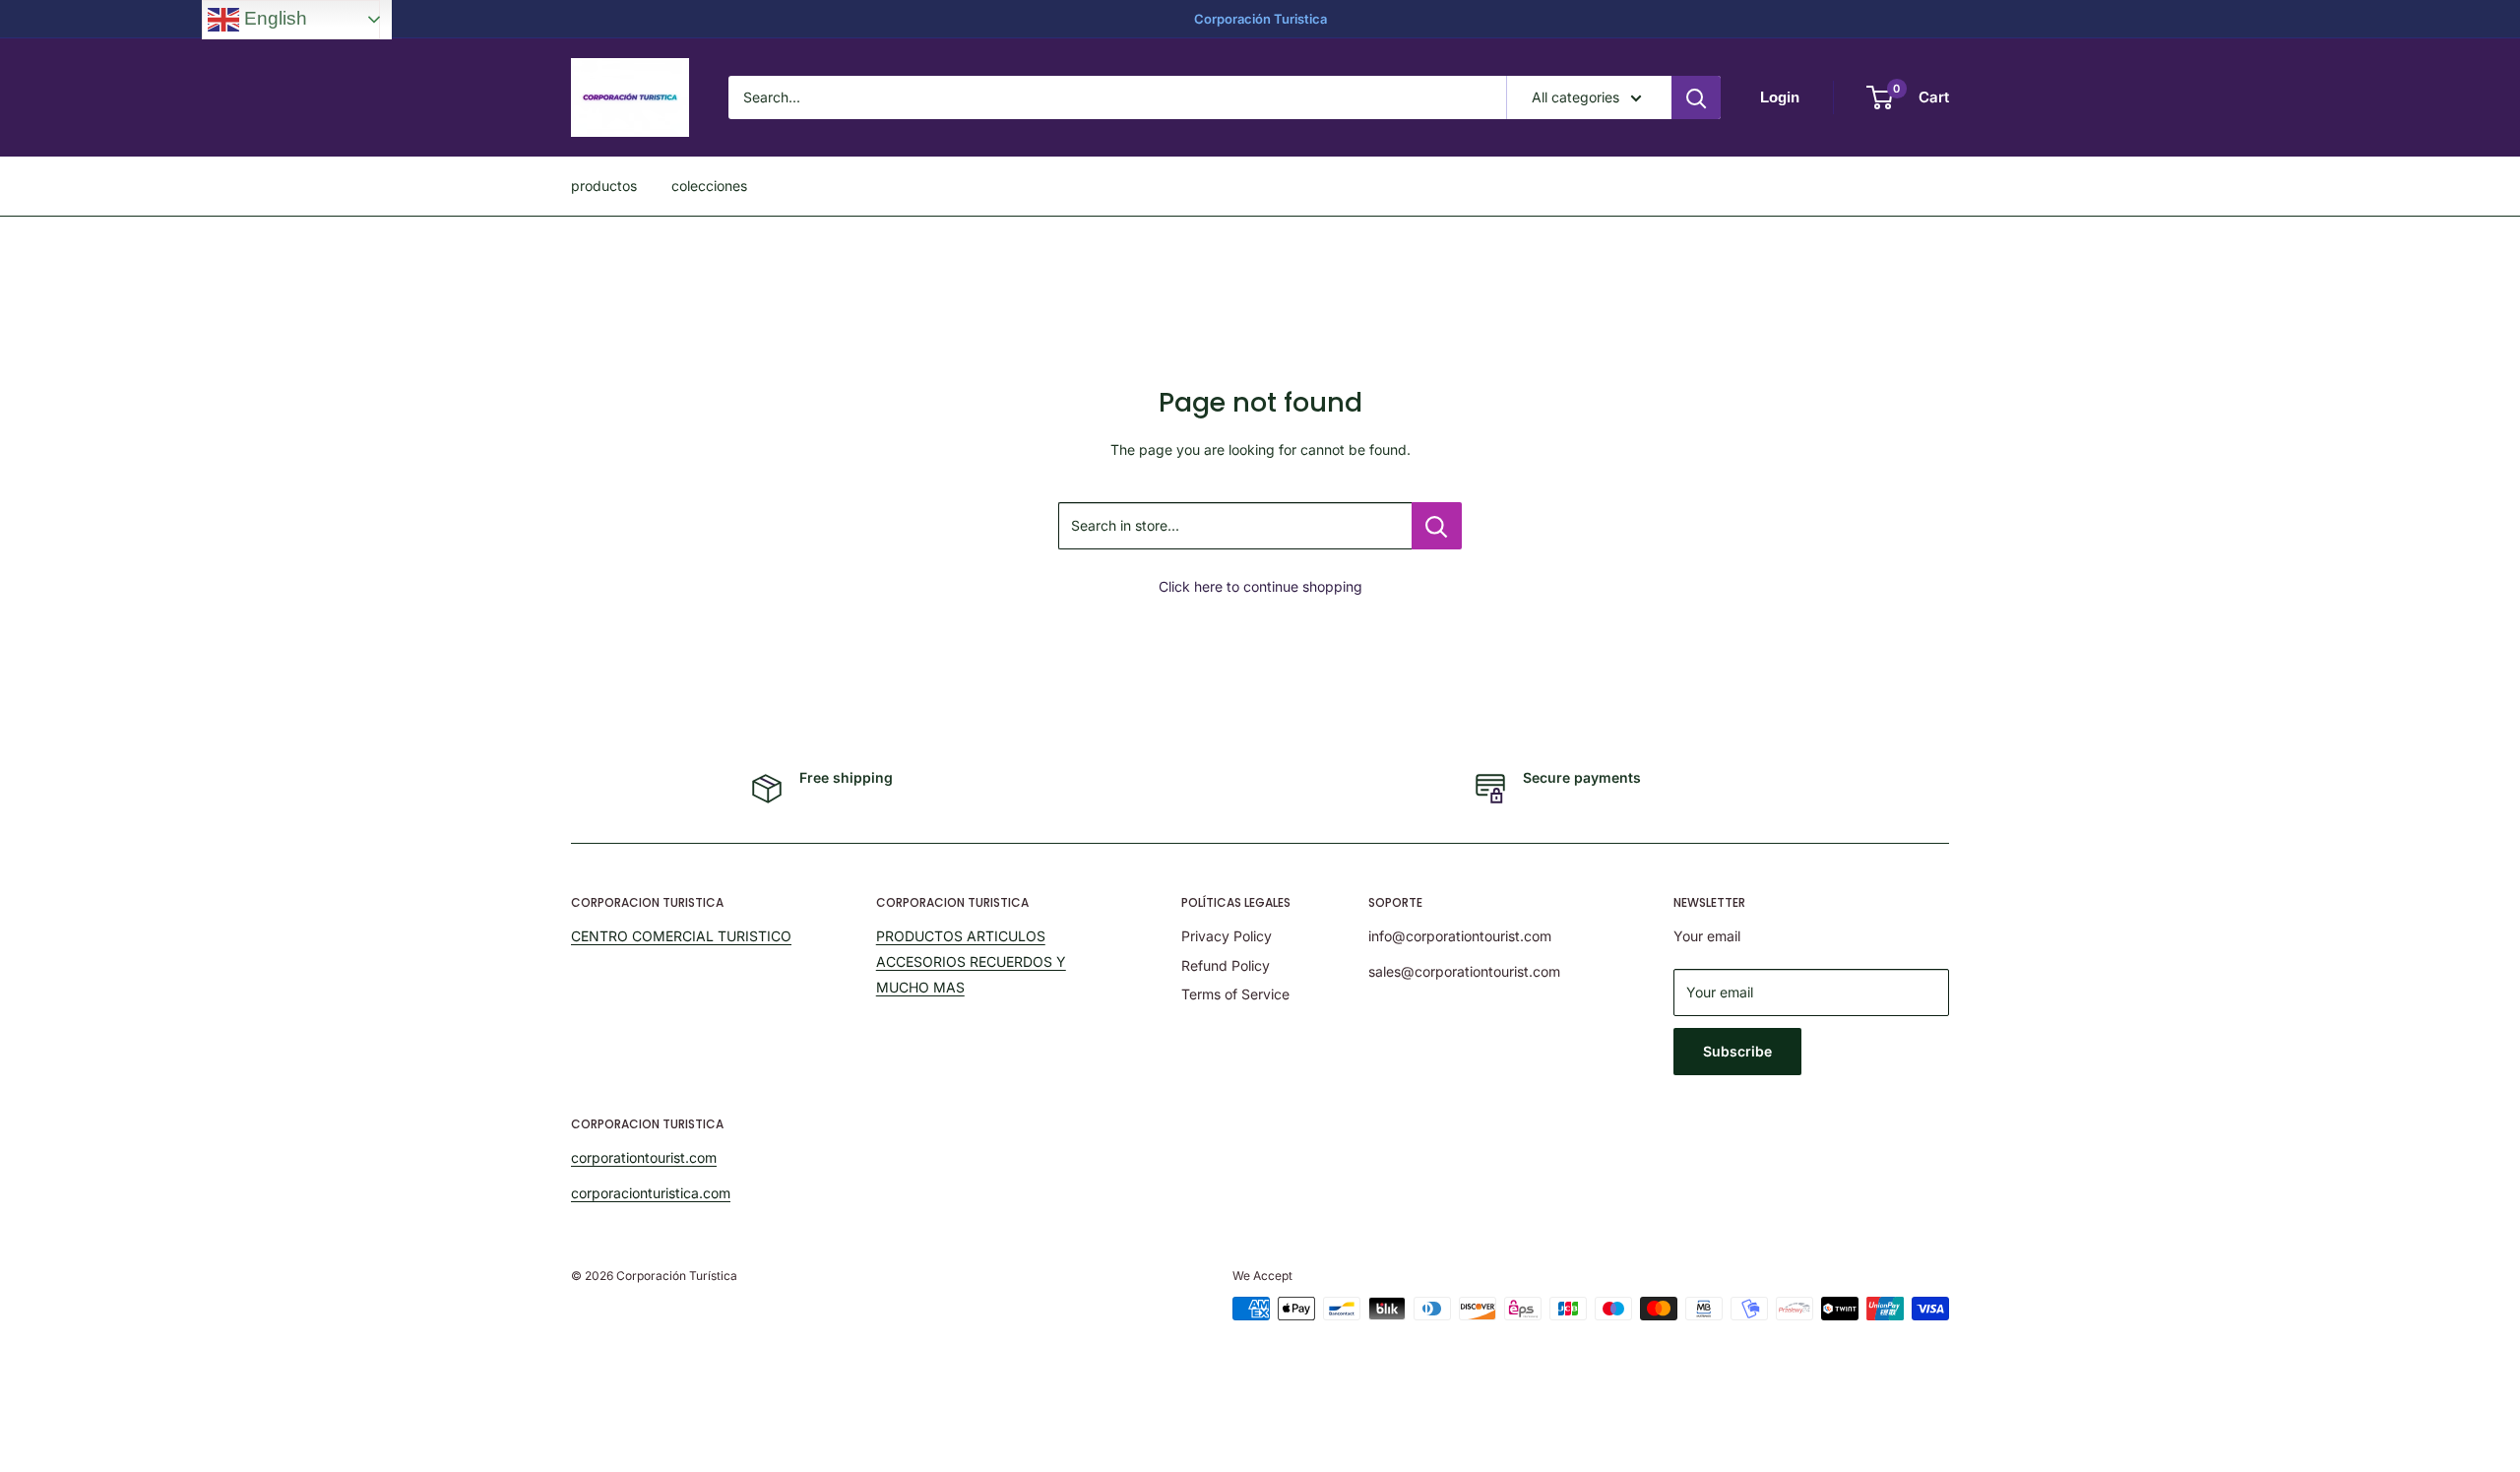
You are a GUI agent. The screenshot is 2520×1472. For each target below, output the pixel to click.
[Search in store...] (1437, 526)
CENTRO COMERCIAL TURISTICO (681, 936)
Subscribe (1737, 1051)
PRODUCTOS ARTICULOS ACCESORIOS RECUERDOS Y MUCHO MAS (971, 961)
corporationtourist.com (644, 1157)
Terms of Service (1235, 994)
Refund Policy (1226, 965)
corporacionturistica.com (651, 1193)
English (273, 18)
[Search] (1696, 97)
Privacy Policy (1227, 936)
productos (604, 186)
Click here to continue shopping (1260, 586)
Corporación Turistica (1260, 19)
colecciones (709, 186)
